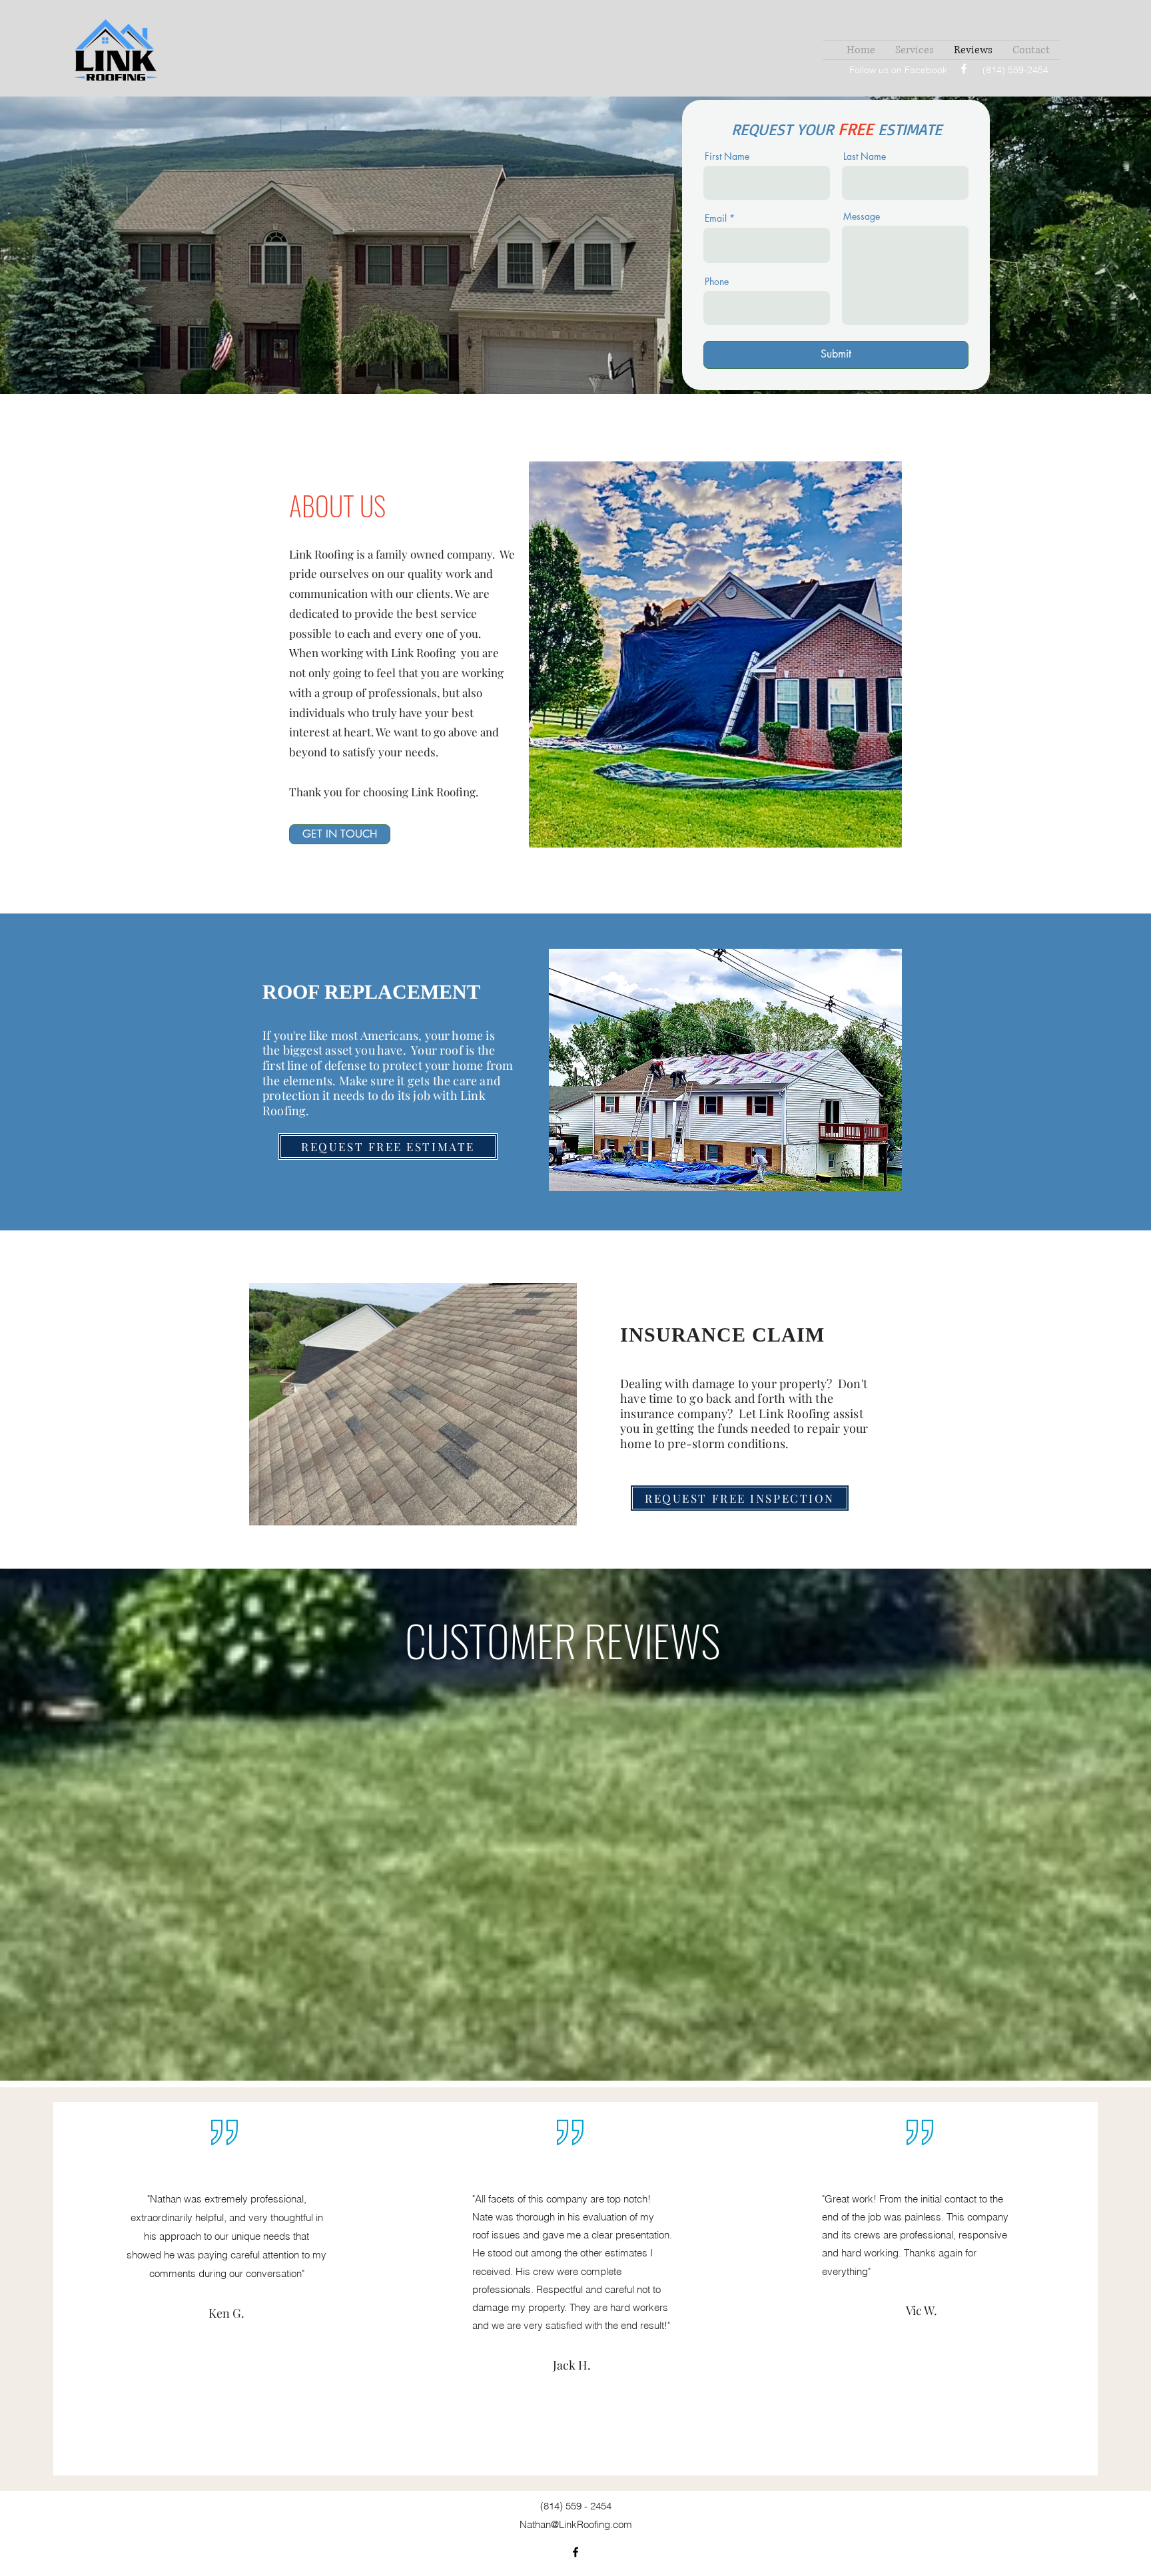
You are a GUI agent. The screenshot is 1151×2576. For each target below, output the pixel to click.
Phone (717, 282)
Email (716, 218)
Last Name (865, 156)
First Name (727, 156)
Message (862, 216)
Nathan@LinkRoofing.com (576, 2524)
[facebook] (964, 69)
